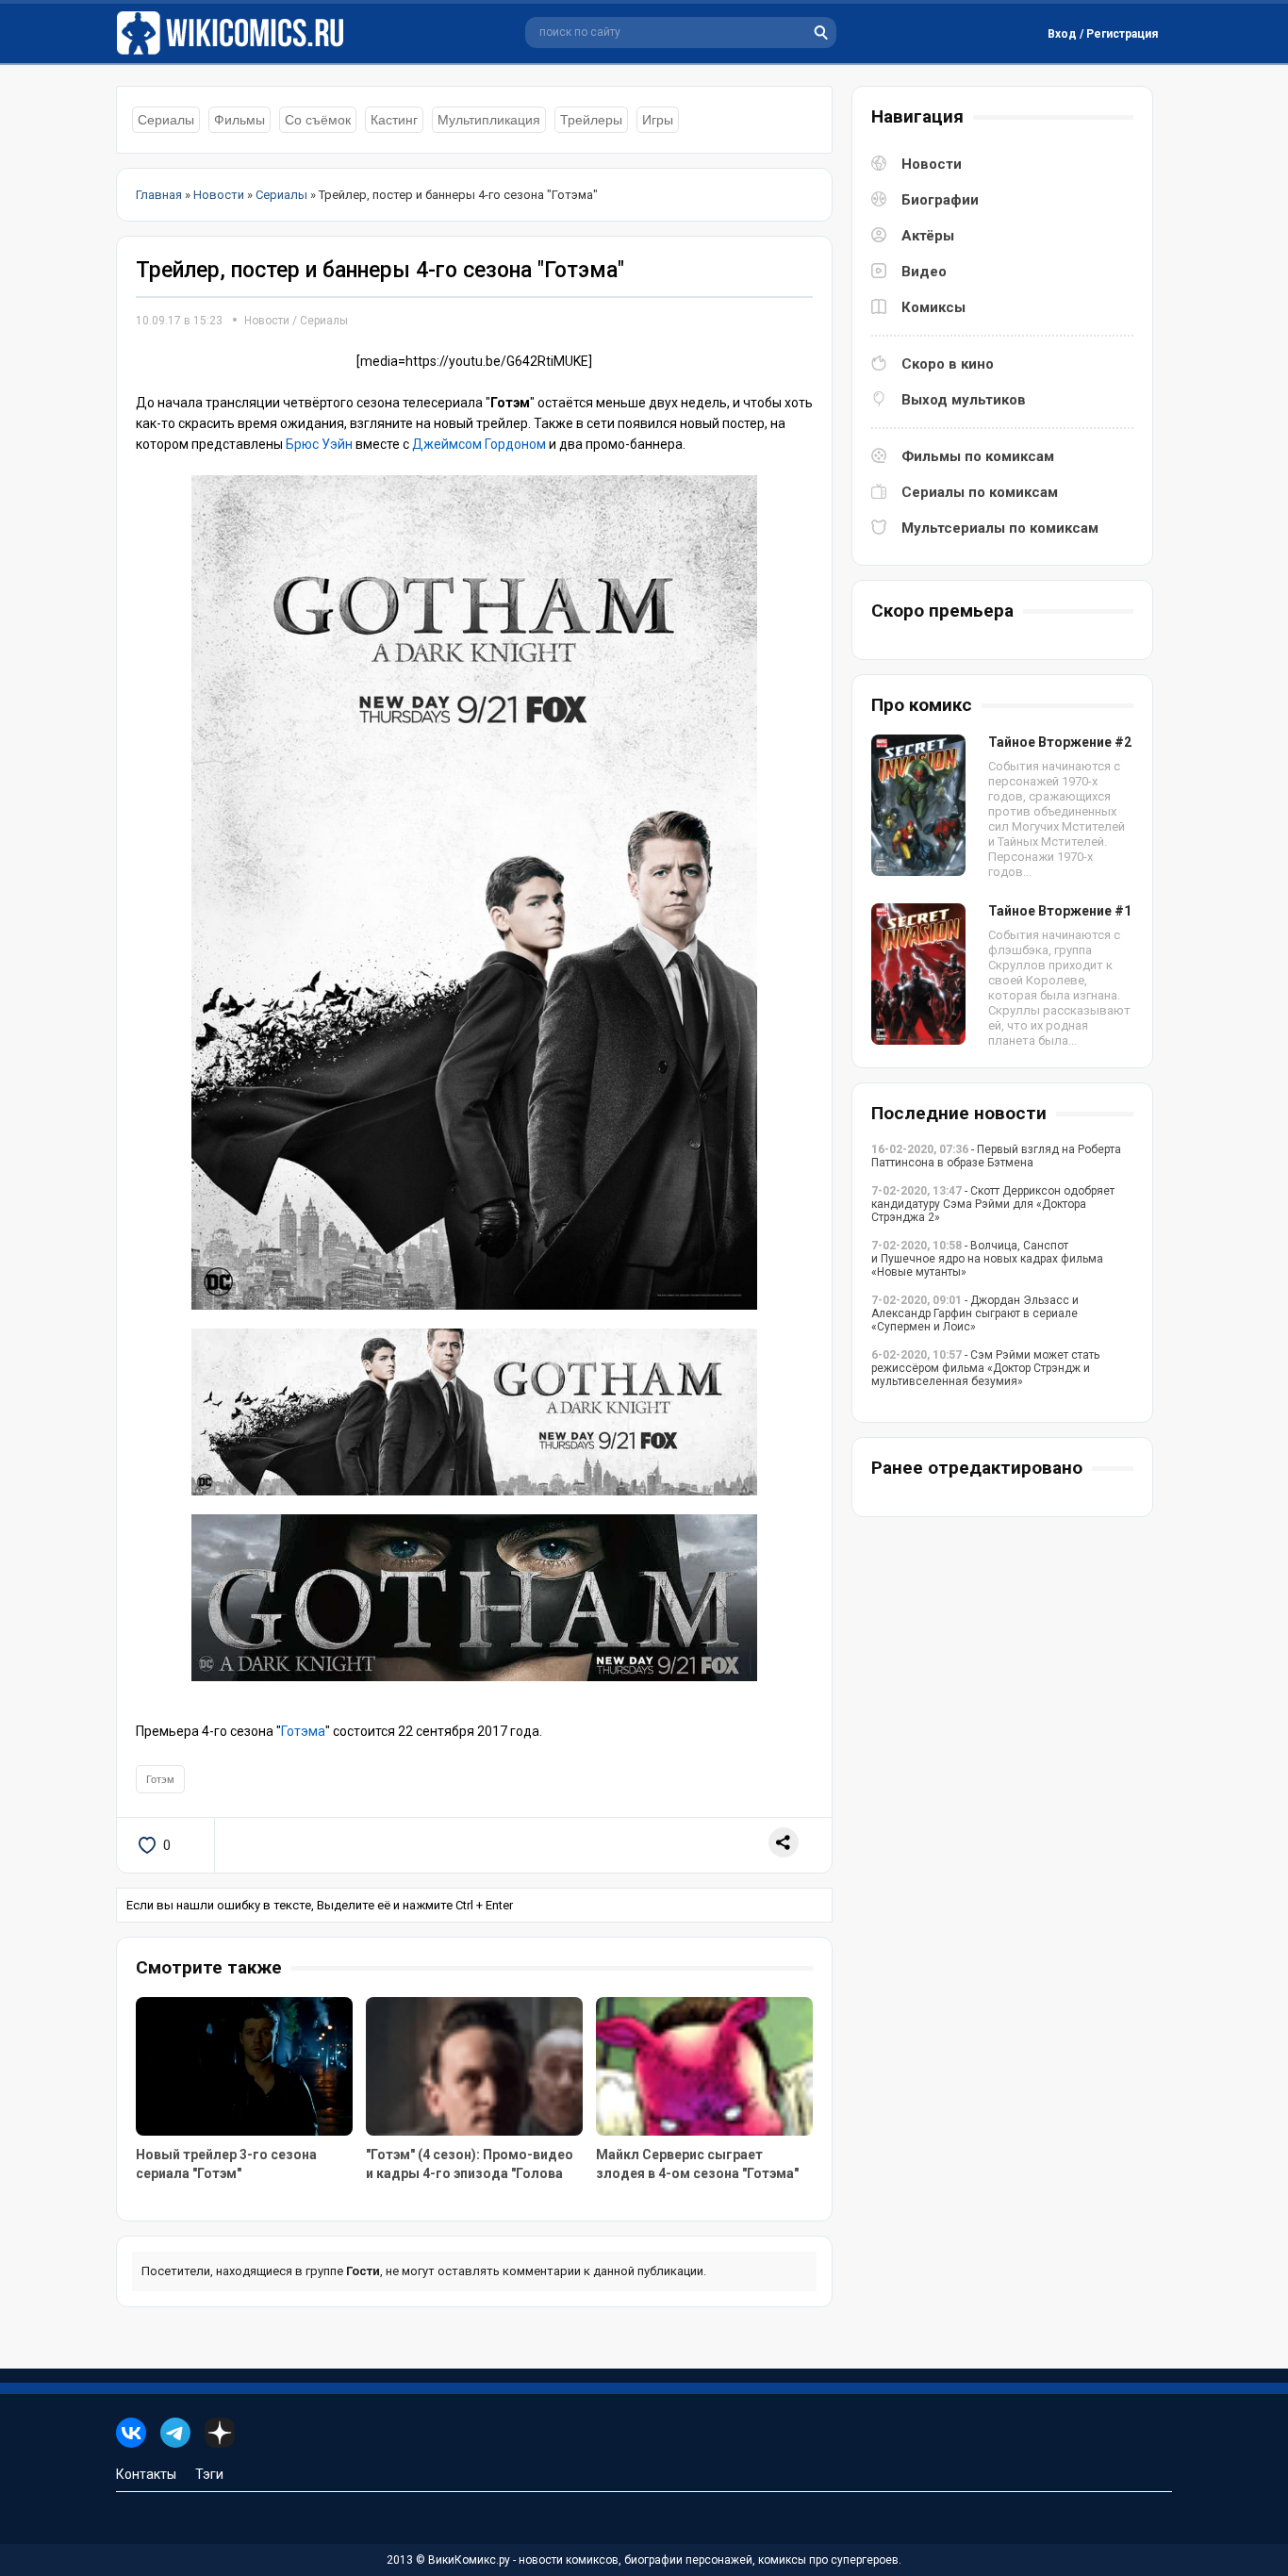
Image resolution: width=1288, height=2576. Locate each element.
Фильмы (239, 120)
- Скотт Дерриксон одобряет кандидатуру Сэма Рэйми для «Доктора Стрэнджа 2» (993, 1204)
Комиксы (933, 307)
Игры (658, 120)
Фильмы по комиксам (978, 456)
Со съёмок (318, 120)
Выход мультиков (964, 400)
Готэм (160, 1779)
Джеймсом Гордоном (479, 444)
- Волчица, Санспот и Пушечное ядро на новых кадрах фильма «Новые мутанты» (987, 1259)
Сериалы (166, 120)
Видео (924, 272)
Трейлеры (591, 120)
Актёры (928, 236)
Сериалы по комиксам (980, 492)
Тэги (209, 2474)
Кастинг (394, 120)
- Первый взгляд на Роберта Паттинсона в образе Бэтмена (996, 1156)
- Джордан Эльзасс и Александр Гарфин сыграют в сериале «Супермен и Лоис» (975, 1313)
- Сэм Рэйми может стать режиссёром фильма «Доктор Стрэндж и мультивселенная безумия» (985, 1368)
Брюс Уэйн (319, 444)
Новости (267, 321)
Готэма (303, 1731)
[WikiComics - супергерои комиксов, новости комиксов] (234, 33)
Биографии (940, 200)
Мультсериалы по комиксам (1000, 528)
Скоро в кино (948, 364)
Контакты (146, 2474)
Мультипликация (489, 120)
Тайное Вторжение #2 (1060, 742)
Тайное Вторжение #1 (1060, 911)
